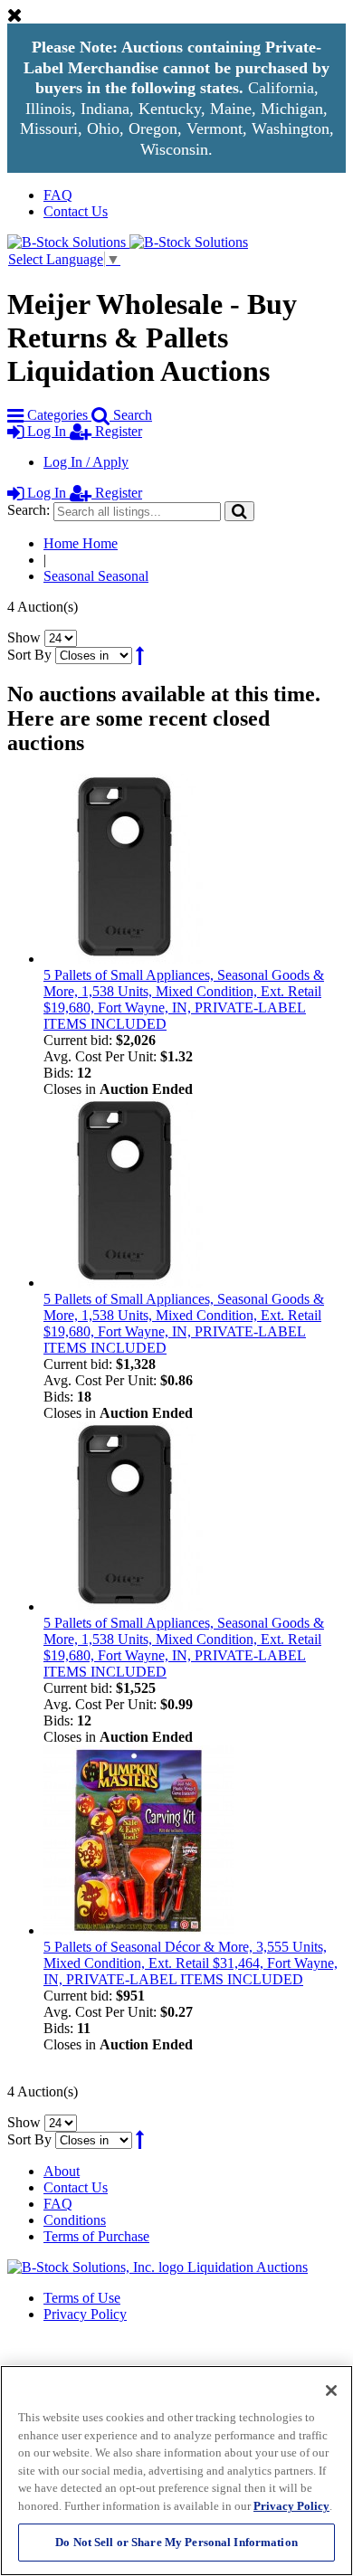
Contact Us (76, 211)
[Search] (239, 511)
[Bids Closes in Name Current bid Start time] (95, 655)
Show (24, 637)
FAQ (58, 195)
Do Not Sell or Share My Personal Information (176, 2542)
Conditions (75, 2220)
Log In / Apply (86, 462)
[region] (176, 2471)
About (62, 2171)
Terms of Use (82, 2298)
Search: (29, 510)
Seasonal (96, 576)
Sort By (29, 655)
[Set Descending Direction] (140, 655)
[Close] (331, 2391)
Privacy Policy (85, 2314)
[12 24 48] (61, 637)
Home (81, 543)
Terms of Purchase (96, 2236)
